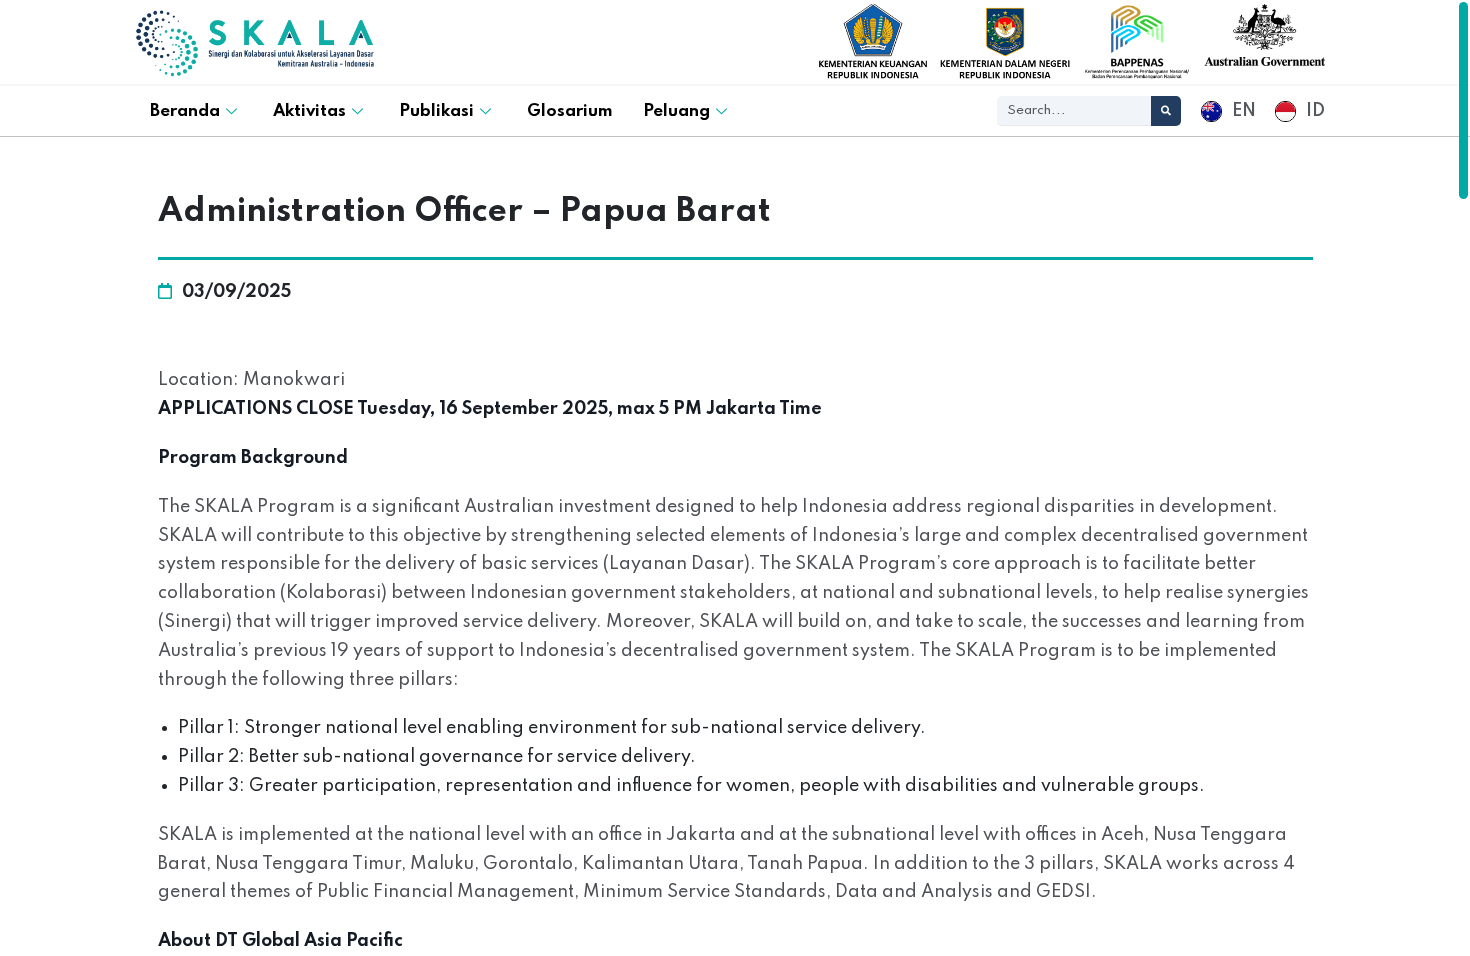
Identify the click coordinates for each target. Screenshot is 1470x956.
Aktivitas (309, 111)
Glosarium (570, 111)
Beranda (185, 111)
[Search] (1166, 111)
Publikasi (436, 111)
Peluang (676, 111)
